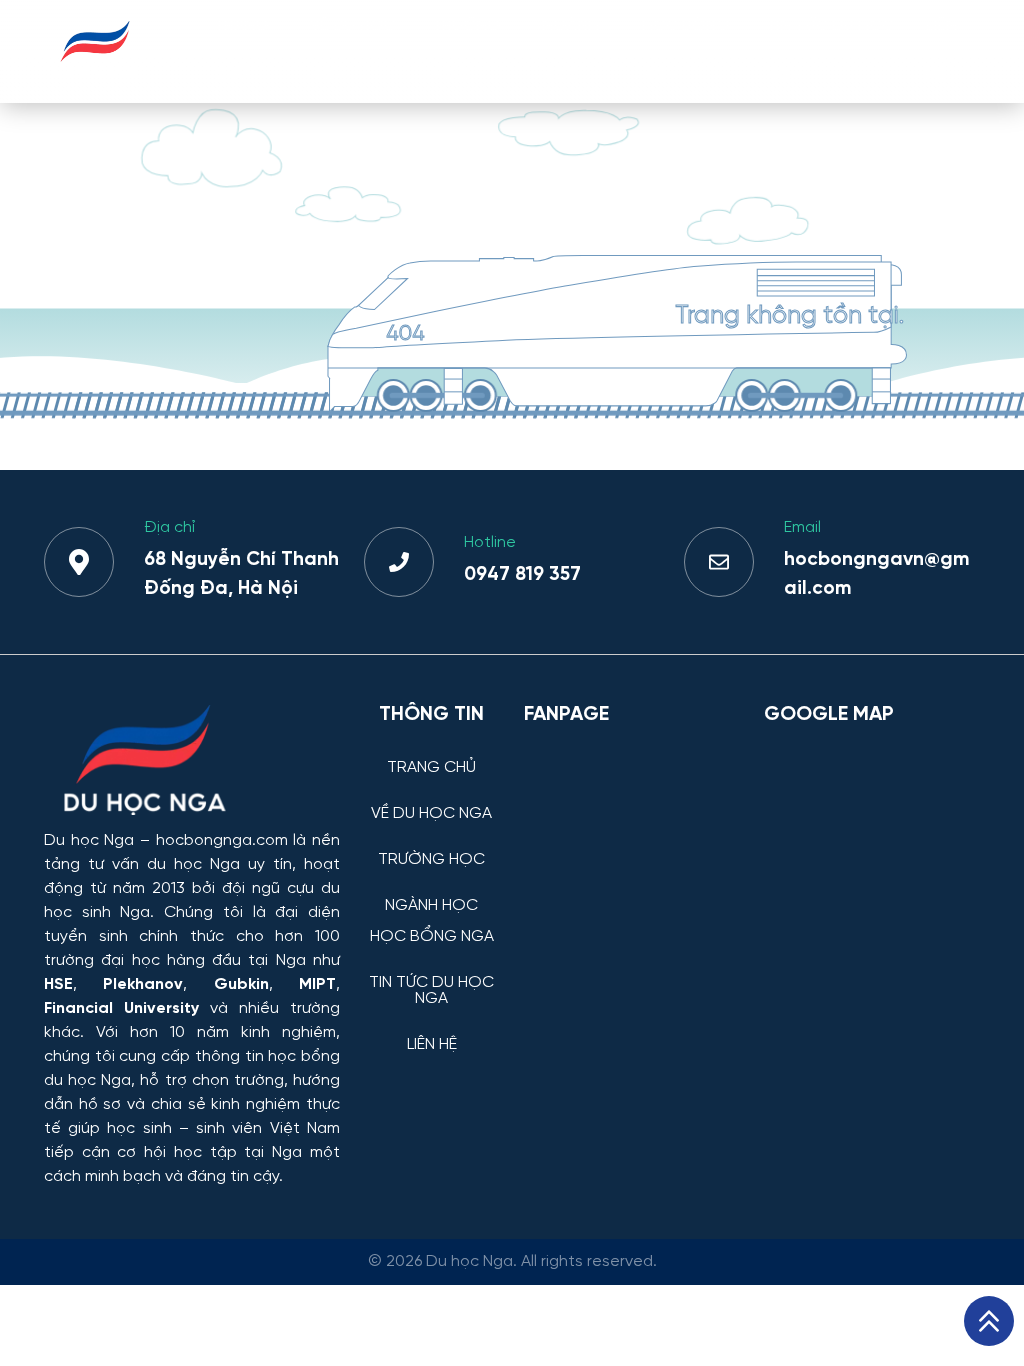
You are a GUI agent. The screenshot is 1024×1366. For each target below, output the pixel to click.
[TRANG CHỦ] (432, 752)
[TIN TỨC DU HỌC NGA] (432, 967)
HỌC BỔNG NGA (686, 50)
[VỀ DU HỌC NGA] (432, 798)
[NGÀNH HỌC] (432, 890)
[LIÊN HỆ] (432, 1029)
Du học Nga (89, 840)
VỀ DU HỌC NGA (352, 50)
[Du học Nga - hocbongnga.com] (95, 73)
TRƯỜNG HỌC (466, 50)
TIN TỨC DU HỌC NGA (830, 50)
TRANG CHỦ (241, 50)
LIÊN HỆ (941, 50)
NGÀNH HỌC (570, 50)
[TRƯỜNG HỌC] (432, 844)
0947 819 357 (522, 575)
